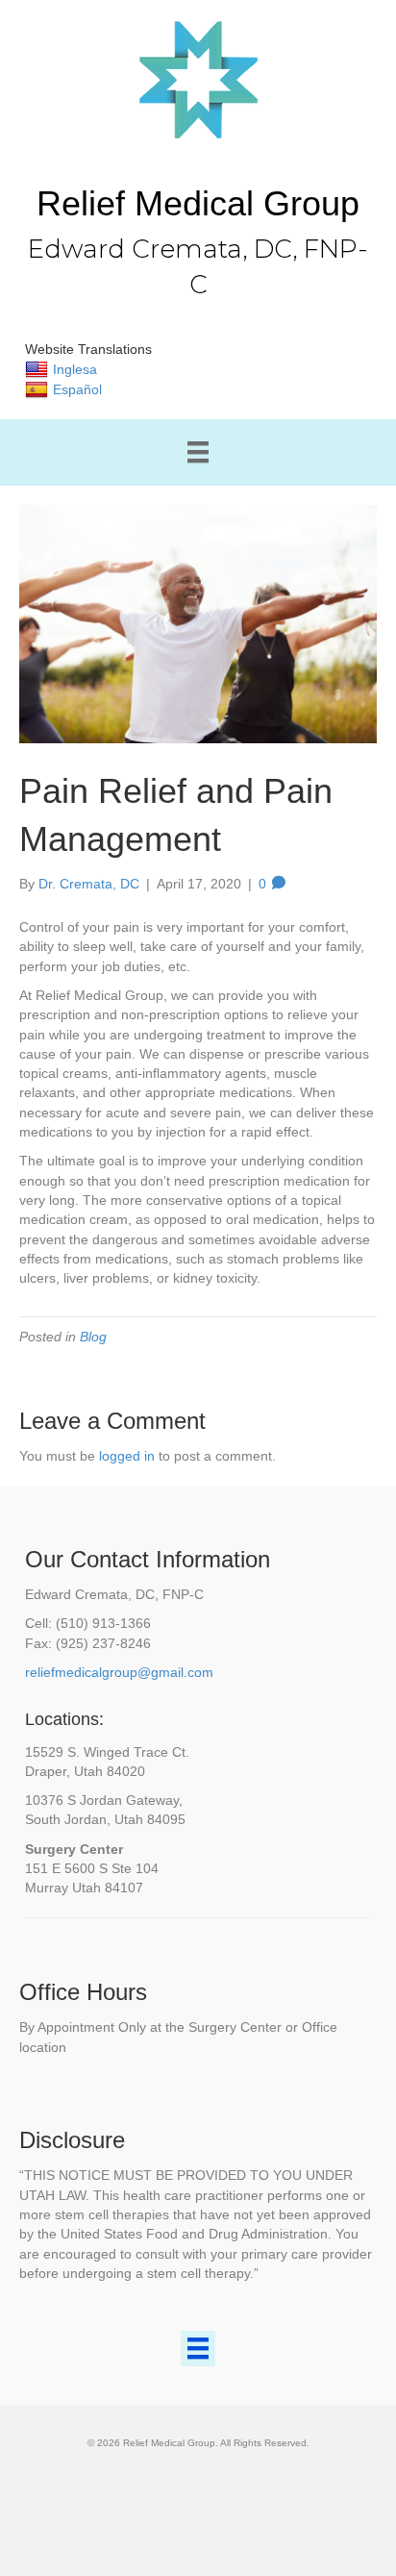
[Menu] (198, 452)
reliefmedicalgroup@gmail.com (119, 1672)
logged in (127, 1456)
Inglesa (75, 369)
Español (77, 389)
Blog (93, 1337)
